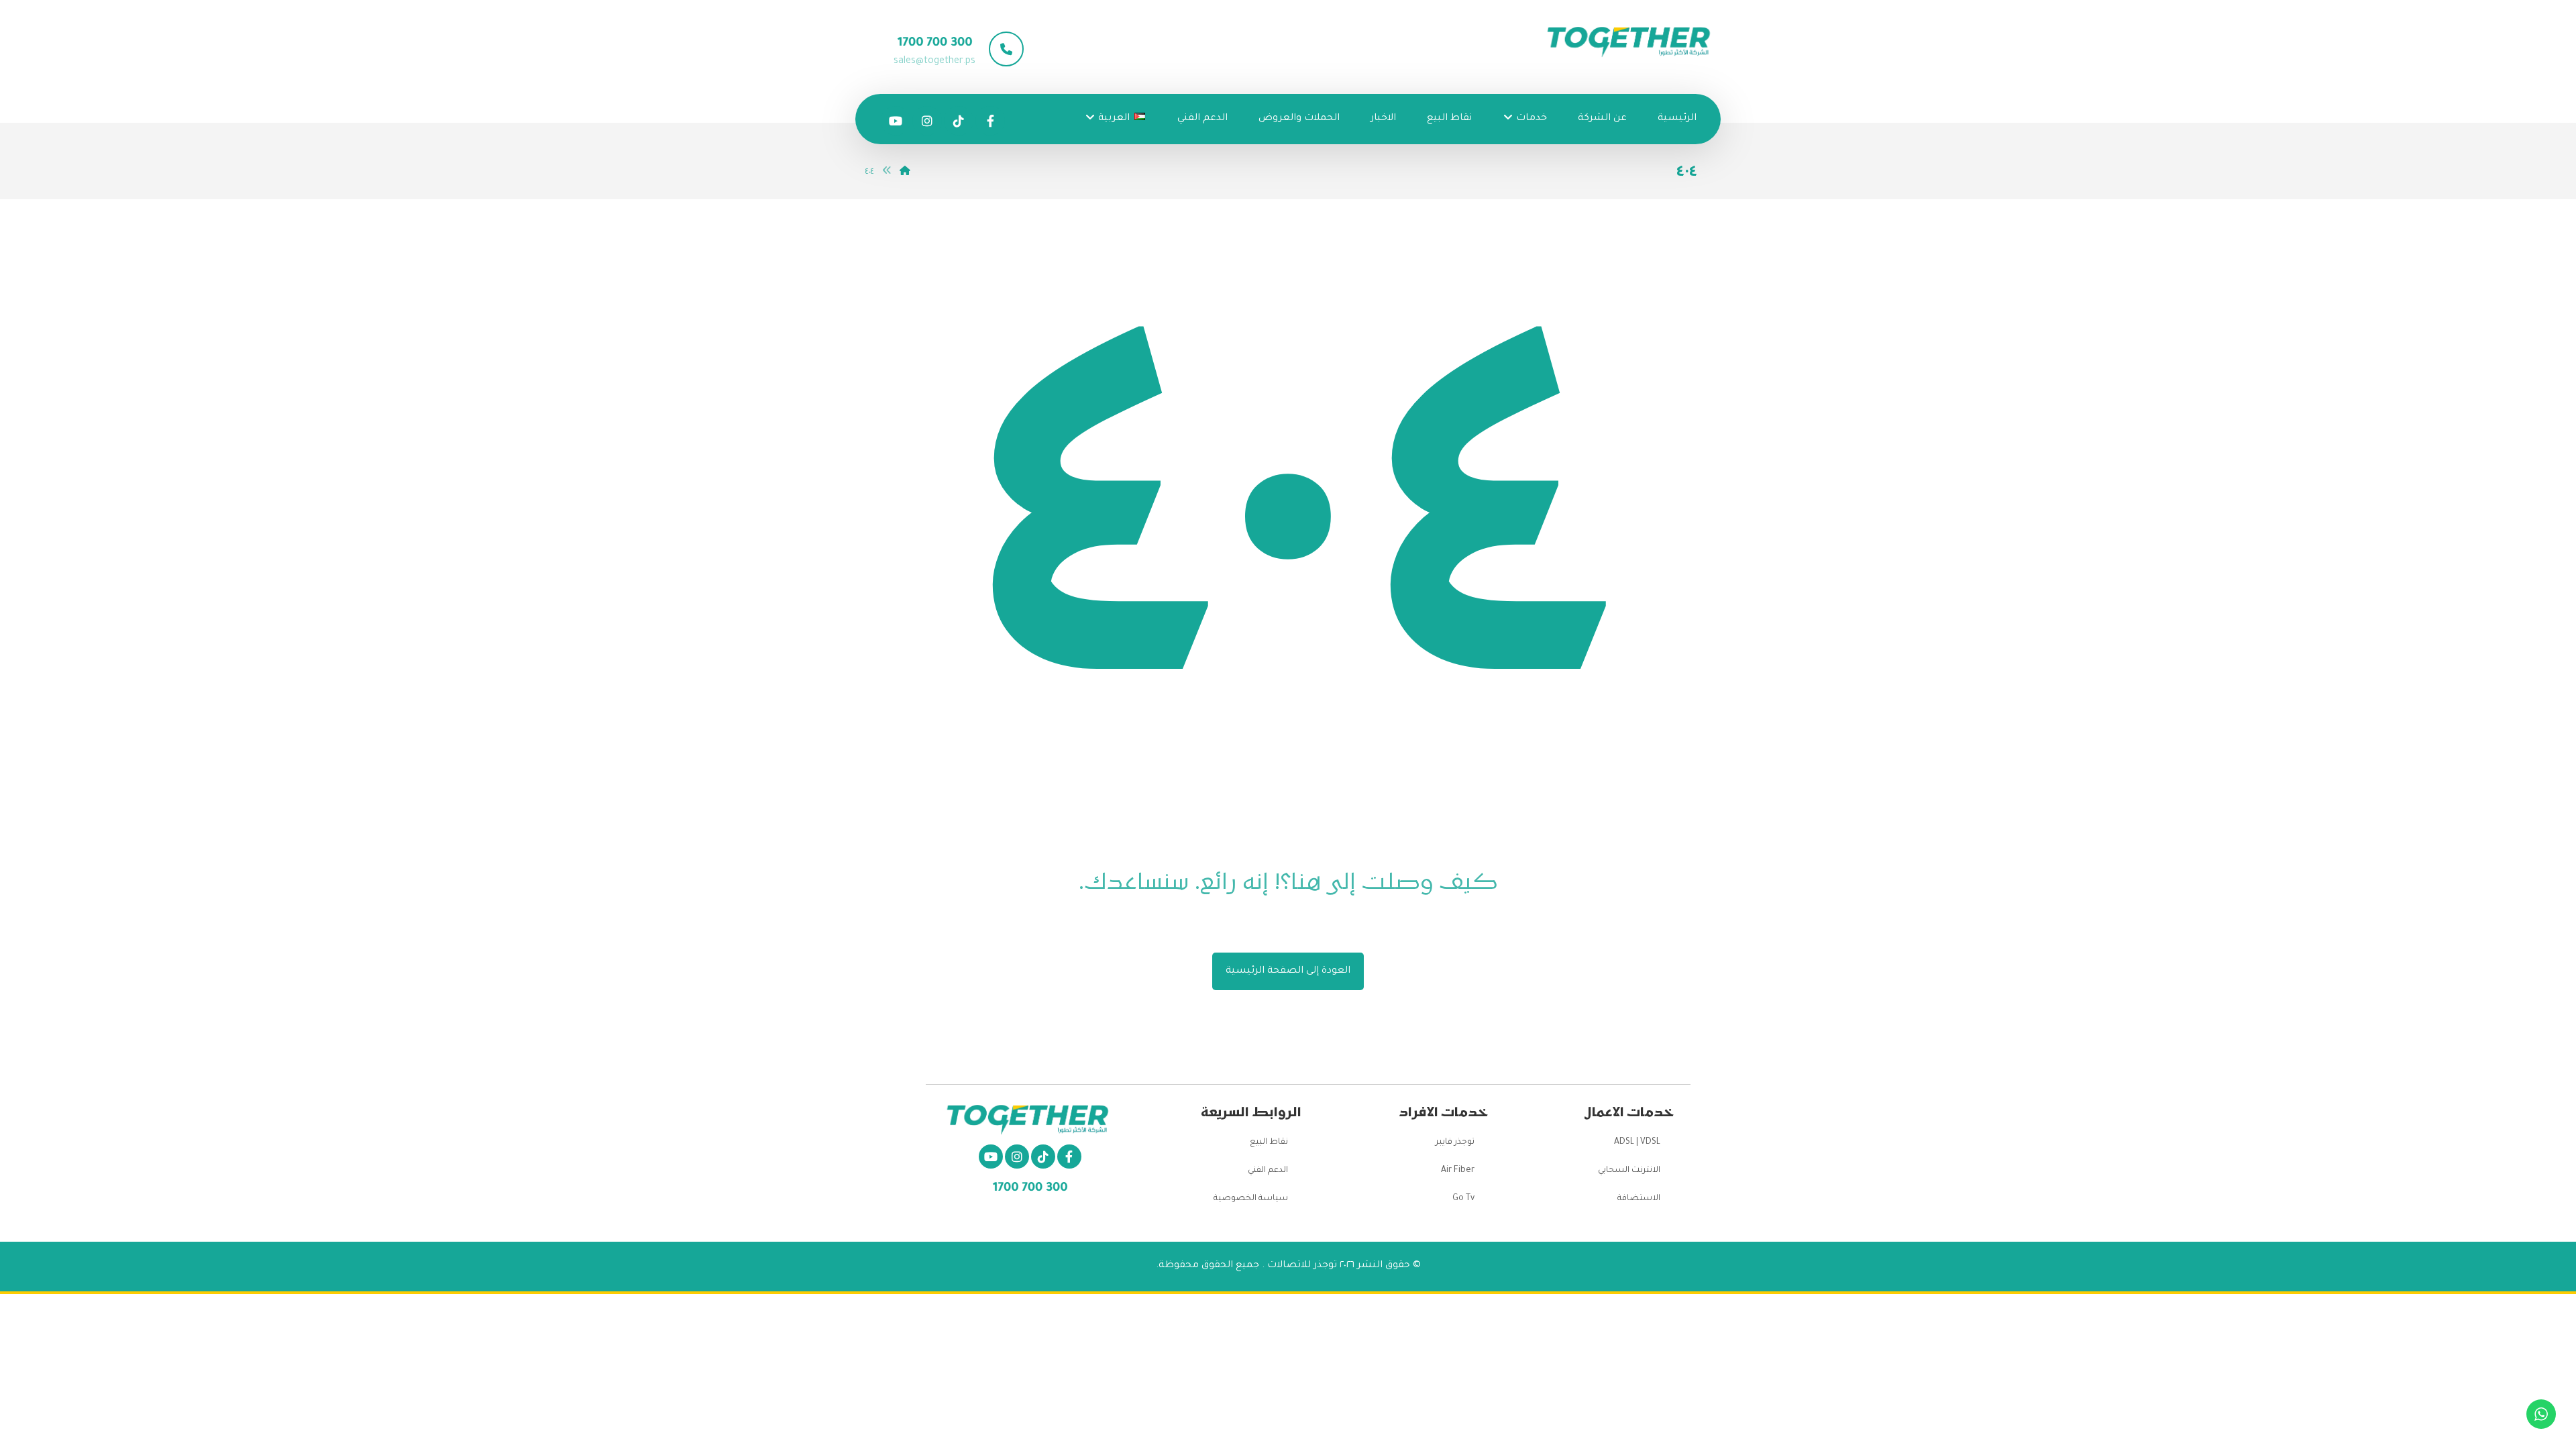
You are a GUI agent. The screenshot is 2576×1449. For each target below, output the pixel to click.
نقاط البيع (1269, 1142)
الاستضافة (1639, 1199)
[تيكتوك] (959, 121)
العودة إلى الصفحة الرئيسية (1288, 971)
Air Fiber (1458, 1171)
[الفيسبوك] (990, 121)
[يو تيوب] (896, 121)
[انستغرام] (927, 121)
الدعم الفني (1268, 1171)
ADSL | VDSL (1637, 1142)
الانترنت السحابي (1629, 1171)
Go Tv (1463, 1199)
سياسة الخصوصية (1251, 1199)
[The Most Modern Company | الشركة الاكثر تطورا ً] (1630, 43)
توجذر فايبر (1455, 1142)
